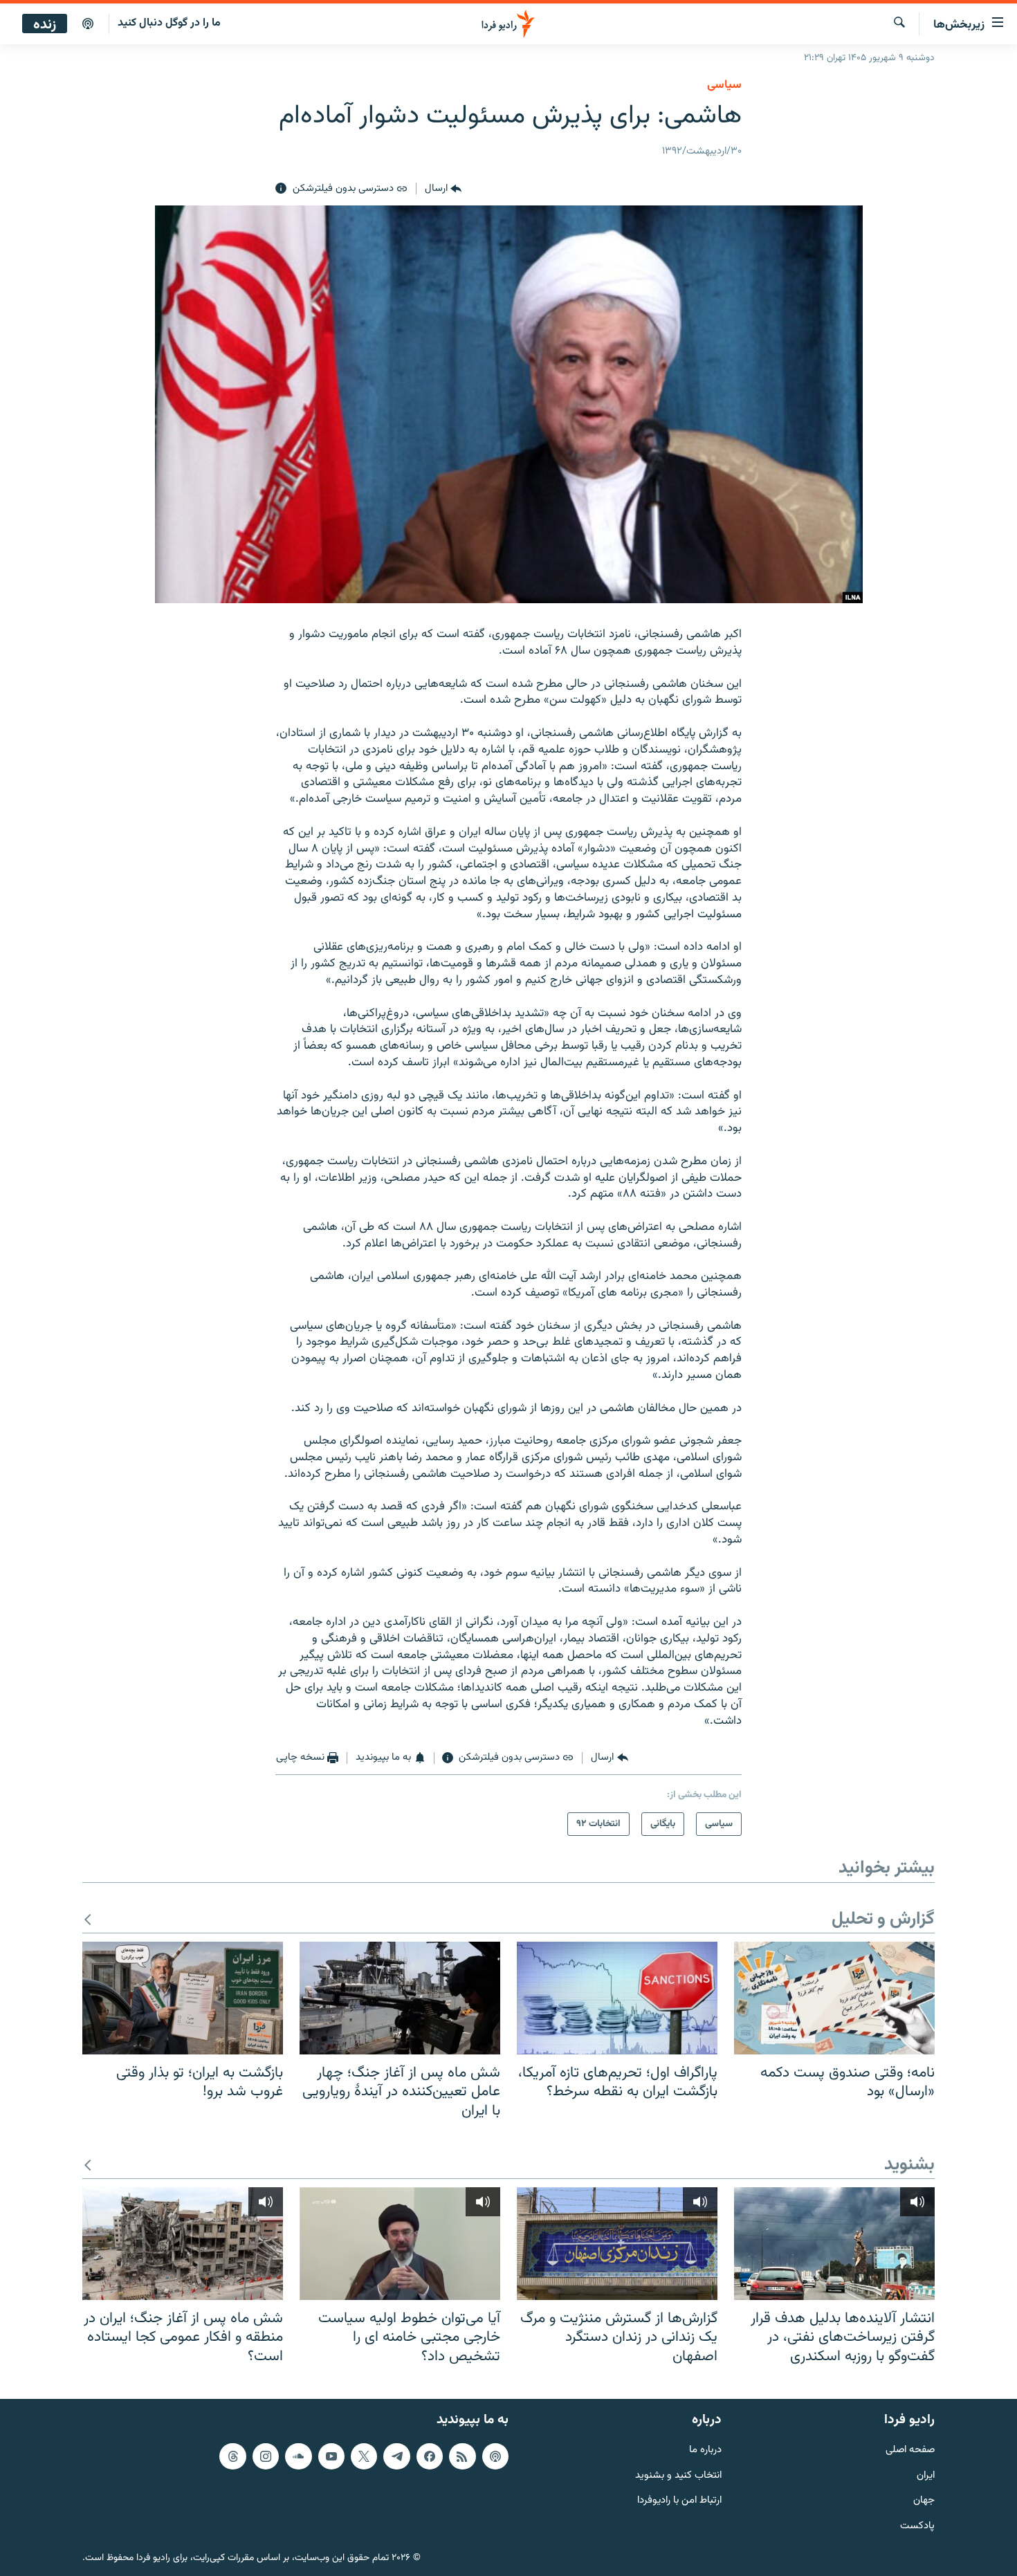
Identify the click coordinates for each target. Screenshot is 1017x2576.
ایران (926, 2476)
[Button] (443, 189)
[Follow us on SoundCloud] (298, 2456)
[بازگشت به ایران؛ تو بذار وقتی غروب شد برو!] (183, 1998)
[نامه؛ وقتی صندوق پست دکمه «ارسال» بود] (834, 1998)
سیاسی (724, 85)
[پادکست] (88, 24)
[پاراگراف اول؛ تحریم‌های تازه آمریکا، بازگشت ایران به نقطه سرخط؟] (617, 1998)
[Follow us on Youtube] (331, 2456)
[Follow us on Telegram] (396, 2456)
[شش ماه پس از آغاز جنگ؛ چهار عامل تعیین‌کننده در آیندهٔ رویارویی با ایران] (400, 1998)
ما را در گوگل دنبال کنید (169, 23)
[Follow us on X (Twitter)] (364, 2456)
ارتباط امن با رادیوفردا (679, 2502)
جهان (924, 2502)
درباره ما (705, 2450)
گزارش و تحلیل (883, 1920)
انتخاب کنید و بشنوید (678, 2476)
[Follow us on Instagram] (266, 2456)
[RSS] (462, 2456)
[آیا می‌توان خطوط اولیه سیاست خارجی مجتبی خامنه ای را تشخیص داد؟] (400, 2244)
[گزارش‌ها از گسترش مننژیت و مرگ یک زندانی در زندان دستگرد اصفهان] (617, 2244)
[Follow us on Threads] (232, 2456)
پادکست (917, 2527)
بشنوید (909, 2165)
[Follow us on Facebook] (430, 2456)
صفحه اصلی (910, 2450)
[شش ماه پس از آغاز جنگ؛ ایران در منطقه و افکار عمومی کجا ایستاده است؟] (183, 2244)
